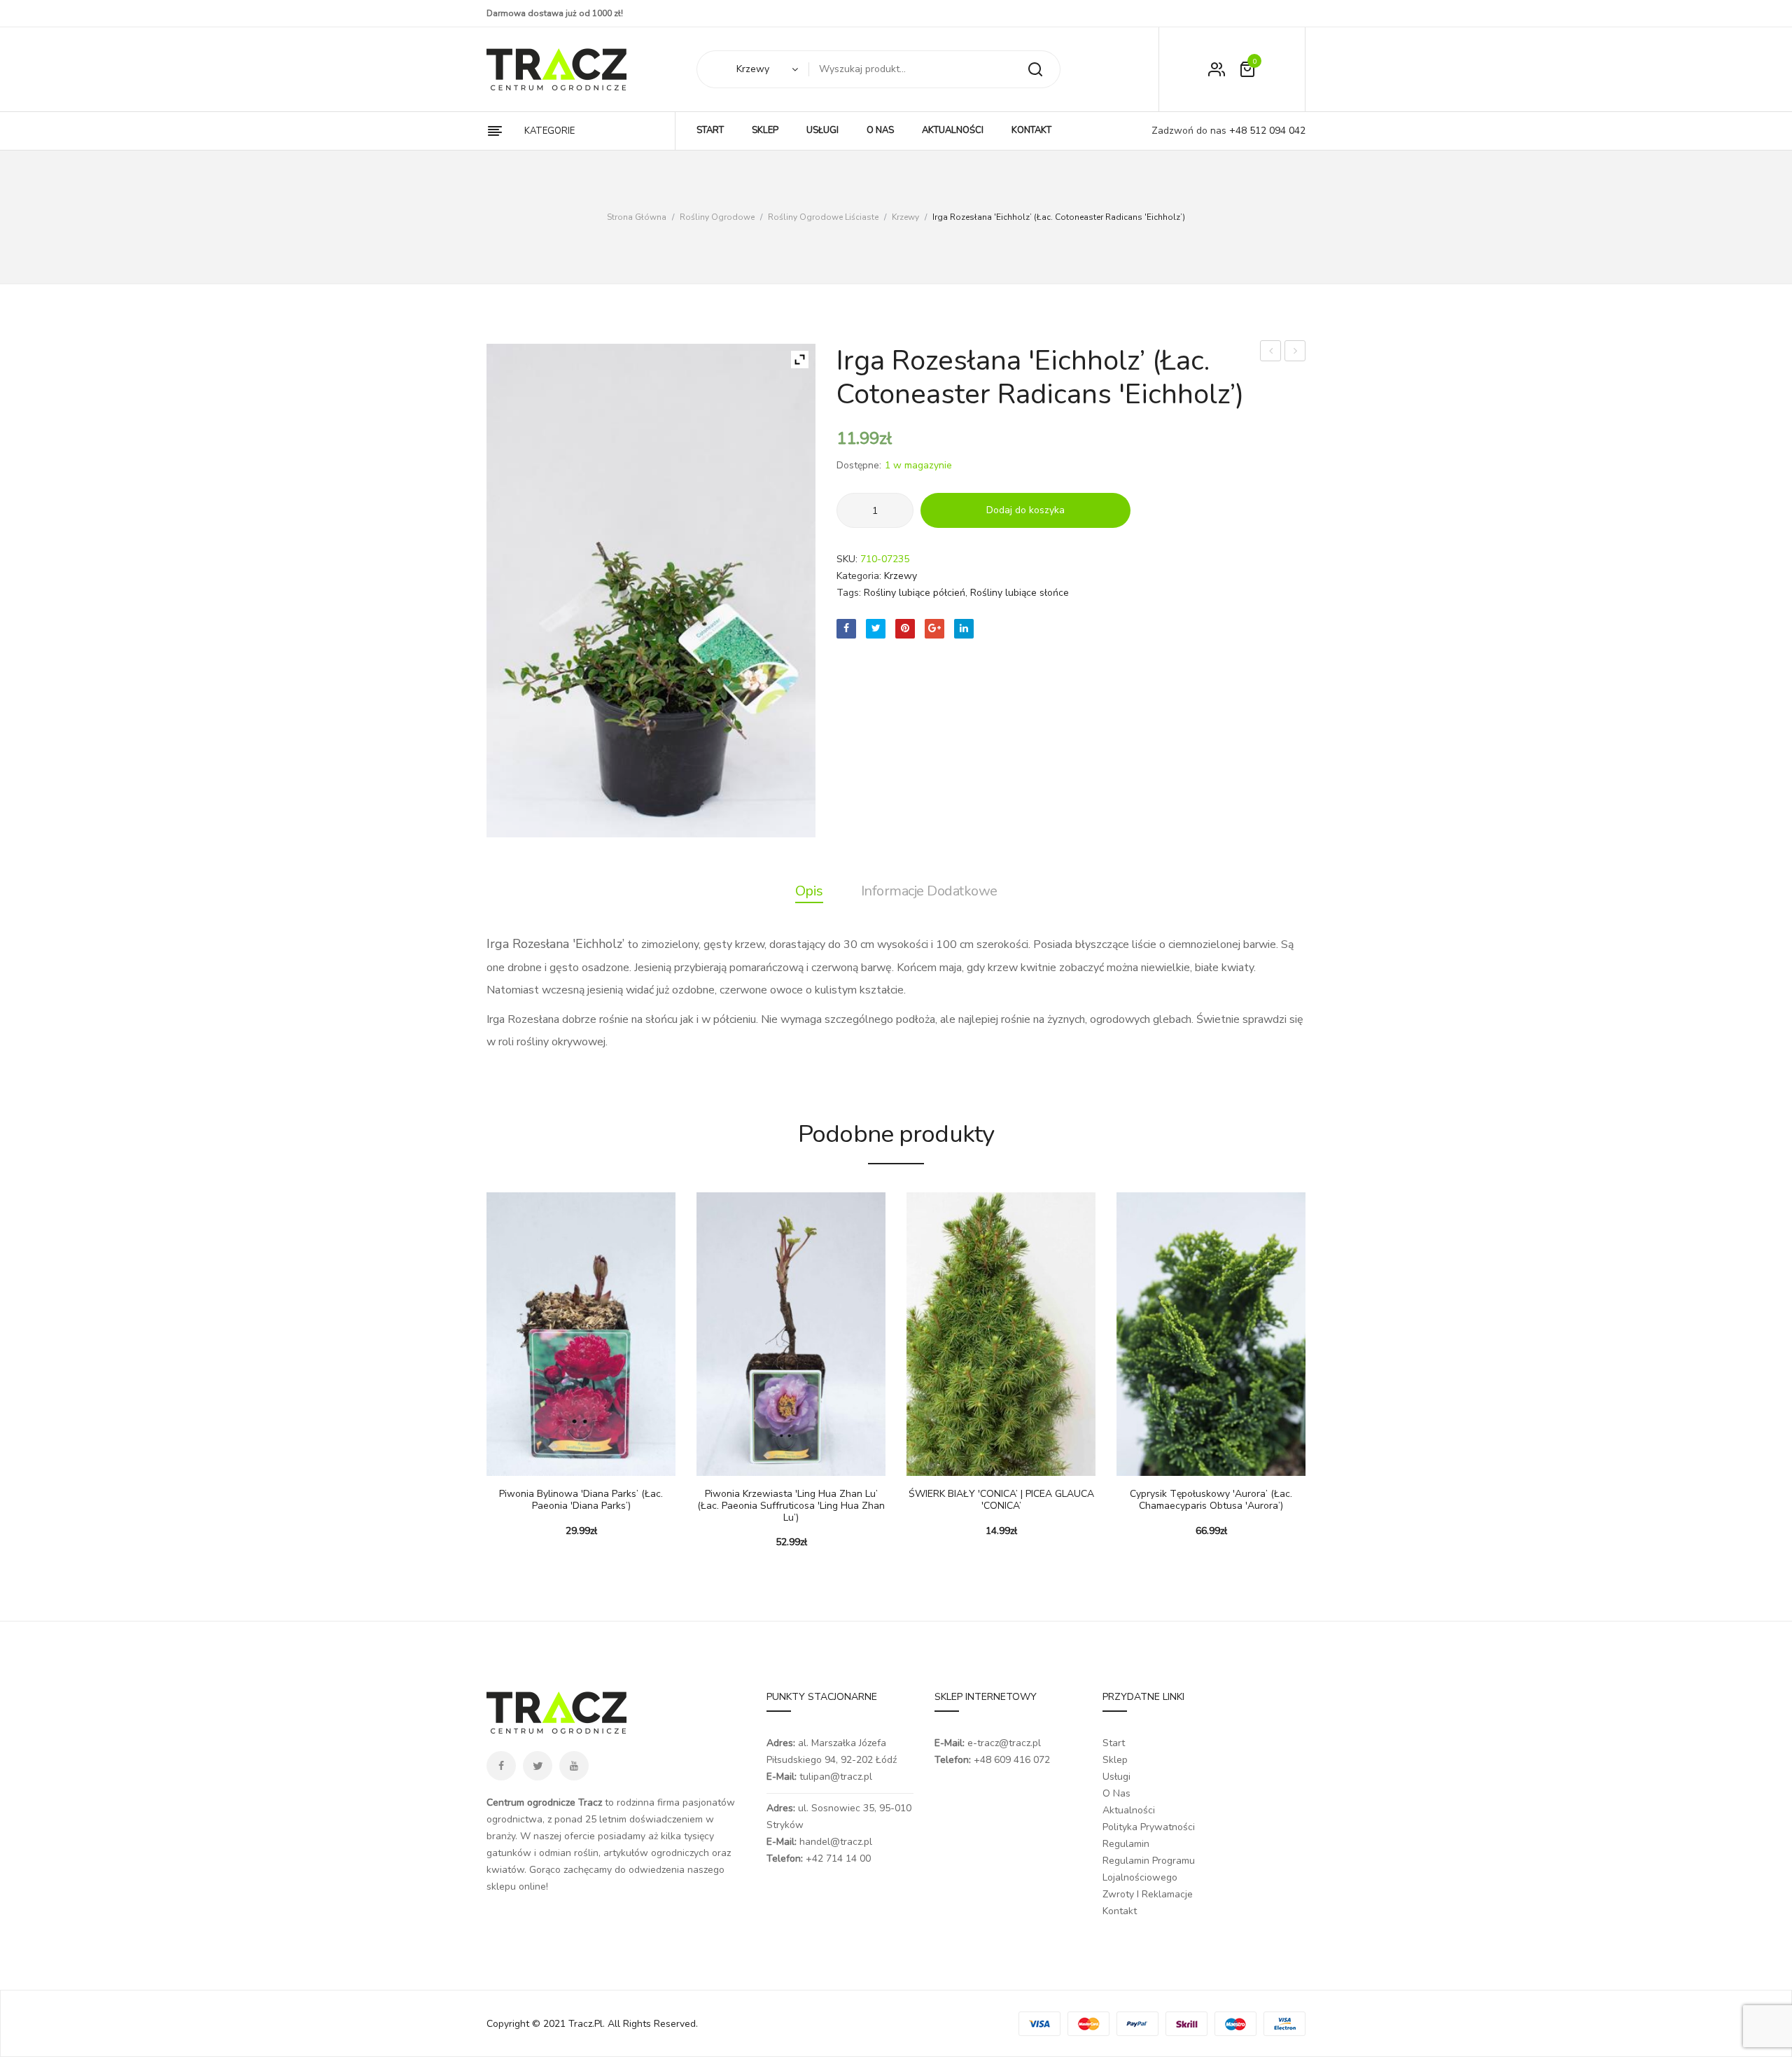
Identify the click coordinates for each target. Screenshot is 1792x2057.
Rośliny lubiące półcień (915, 593)
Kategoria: (859, 576)
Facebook (501, 1766)
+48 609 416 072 (1012, 1760)
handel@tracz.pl (836, 1842)
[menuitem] (710, 131)
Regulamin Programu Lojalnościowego (1149, 1869)
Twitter (538, 1766)
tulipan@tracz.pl (836, 1777)
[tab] (809, 891)
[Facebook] (846, 629)
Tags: (849, 593)
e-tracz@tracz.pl (1004, 1743)
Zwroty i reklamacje (1148, 1894)
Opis (809, 891)
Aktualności (1129, 1810)
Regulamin (1126, 1844)
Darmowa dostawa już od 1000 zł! (555, 13)
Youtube (574, 1766)
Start (1114, 1743)
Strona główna (637, 217)
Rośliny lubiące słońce (1020, 593)
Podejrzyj (539, 1462)
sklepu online (516, 1887)
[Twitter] (876, 629)
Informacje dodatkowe (929, 891)
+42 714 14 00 (838, 1859)
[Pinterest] (905, 629)
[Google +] (934, 629)
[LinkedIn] (964, 629)
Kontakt (1120, 1911)
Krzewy (905, 217)
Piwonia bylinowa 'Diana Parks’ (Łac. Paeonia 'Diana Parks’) (581, 1500)
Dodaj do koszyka (1025, 510)
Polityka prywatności (1149, 1827)
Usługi (1116, 1777)
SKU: (847, 559)
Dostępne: (859, 465)
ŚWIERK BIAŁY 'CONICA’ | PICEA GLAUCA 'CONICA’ (1001, 1500)
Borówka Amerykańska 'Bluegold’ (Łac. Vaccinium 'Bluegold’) (1271, 353)
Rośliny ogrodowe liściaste (823, 217)
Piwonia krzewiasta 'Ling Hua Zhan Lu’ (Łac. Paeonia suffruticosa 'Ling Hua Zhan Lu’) (791, 1506)
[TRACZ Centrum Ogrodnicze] (556, 69)
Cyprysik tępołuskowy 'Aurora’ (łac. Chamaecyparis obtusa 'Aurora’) (1211, 1500)
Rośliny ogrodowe (717, 217)
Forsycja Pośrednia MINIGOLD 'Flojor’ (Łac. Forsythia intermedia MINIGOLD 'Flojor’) (1295, 353)
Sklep (1115, 1760)
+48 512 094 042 (1266, 131)
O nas (1116, 1793)
